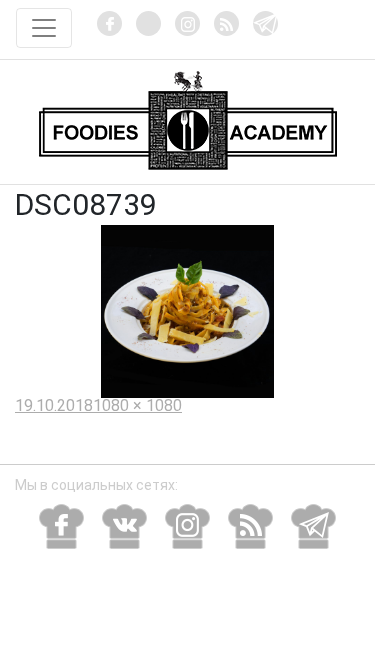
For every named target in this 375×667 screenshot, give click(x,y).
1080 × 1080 (137, 405)
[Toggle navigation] (44, 28)
